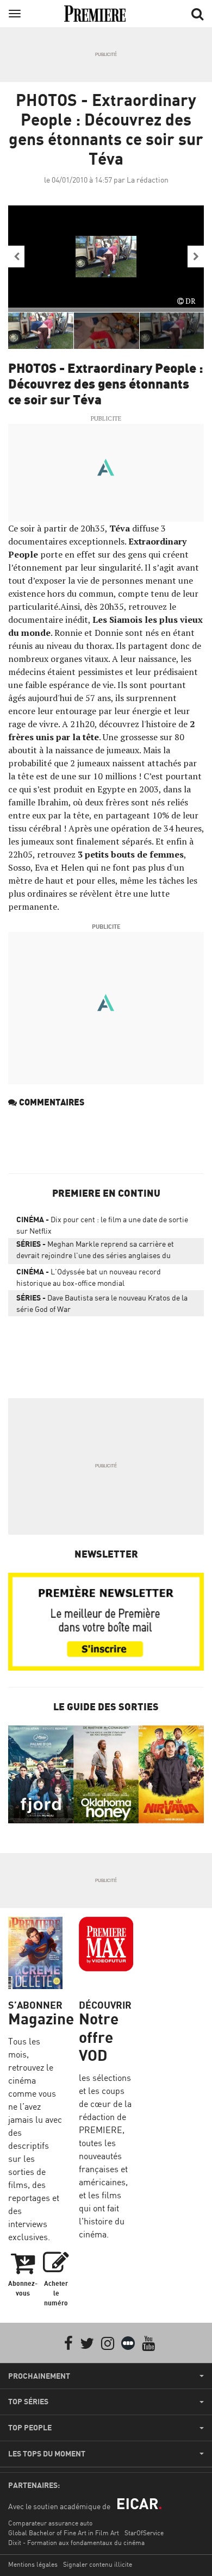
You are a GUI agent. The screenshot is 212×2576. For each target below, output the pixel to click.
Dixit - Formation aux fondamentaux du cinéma (76, 2543)
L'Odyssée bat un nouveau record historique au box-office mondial (89, 1277)
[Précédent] (16, 257)
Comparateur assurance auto (50, 2523)
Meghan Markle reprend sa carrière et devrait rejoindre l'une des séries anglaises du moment (95, 1252)
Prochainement (39, 2376)
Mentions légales (33, 2564)
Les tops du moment (47, 2454)
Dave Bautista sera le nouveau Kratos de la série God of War (102, 1303)
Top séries (28, 2402)
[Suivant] (196, 257)
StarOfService (144, 2533)
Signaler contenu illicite (98, 2564)
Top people (30, 2428)
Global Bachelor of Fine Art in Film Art (64, 2533)
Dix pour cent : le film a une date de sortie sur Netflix (102, 1225)
